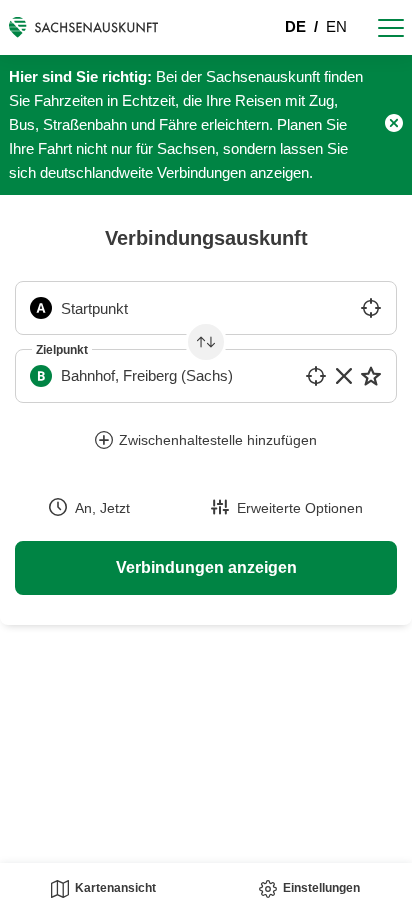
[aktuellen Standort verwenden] (371, 308)
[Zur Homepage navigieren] (83, 27)
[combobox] (206, 308)
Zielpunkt (62, 350)
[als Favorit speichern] (371, 376)
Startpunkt (94, 308)
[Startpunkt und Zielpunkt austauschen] (206, 342)
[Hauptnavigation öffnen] (391, 27)
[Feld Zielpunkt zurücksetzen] (344, 376)
